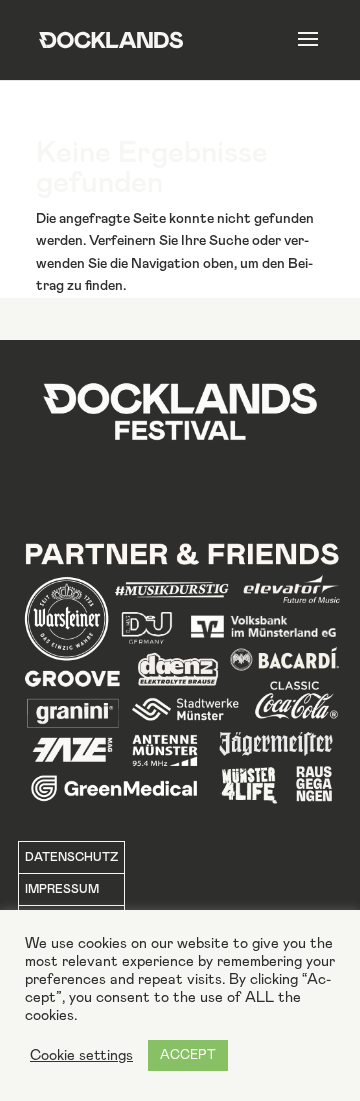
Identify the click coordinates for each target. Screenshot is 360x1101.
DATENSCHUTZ (71, 857)
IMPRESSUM (62, 889)
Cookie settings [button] (81, 1055)
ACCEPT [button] (188, 1055)
